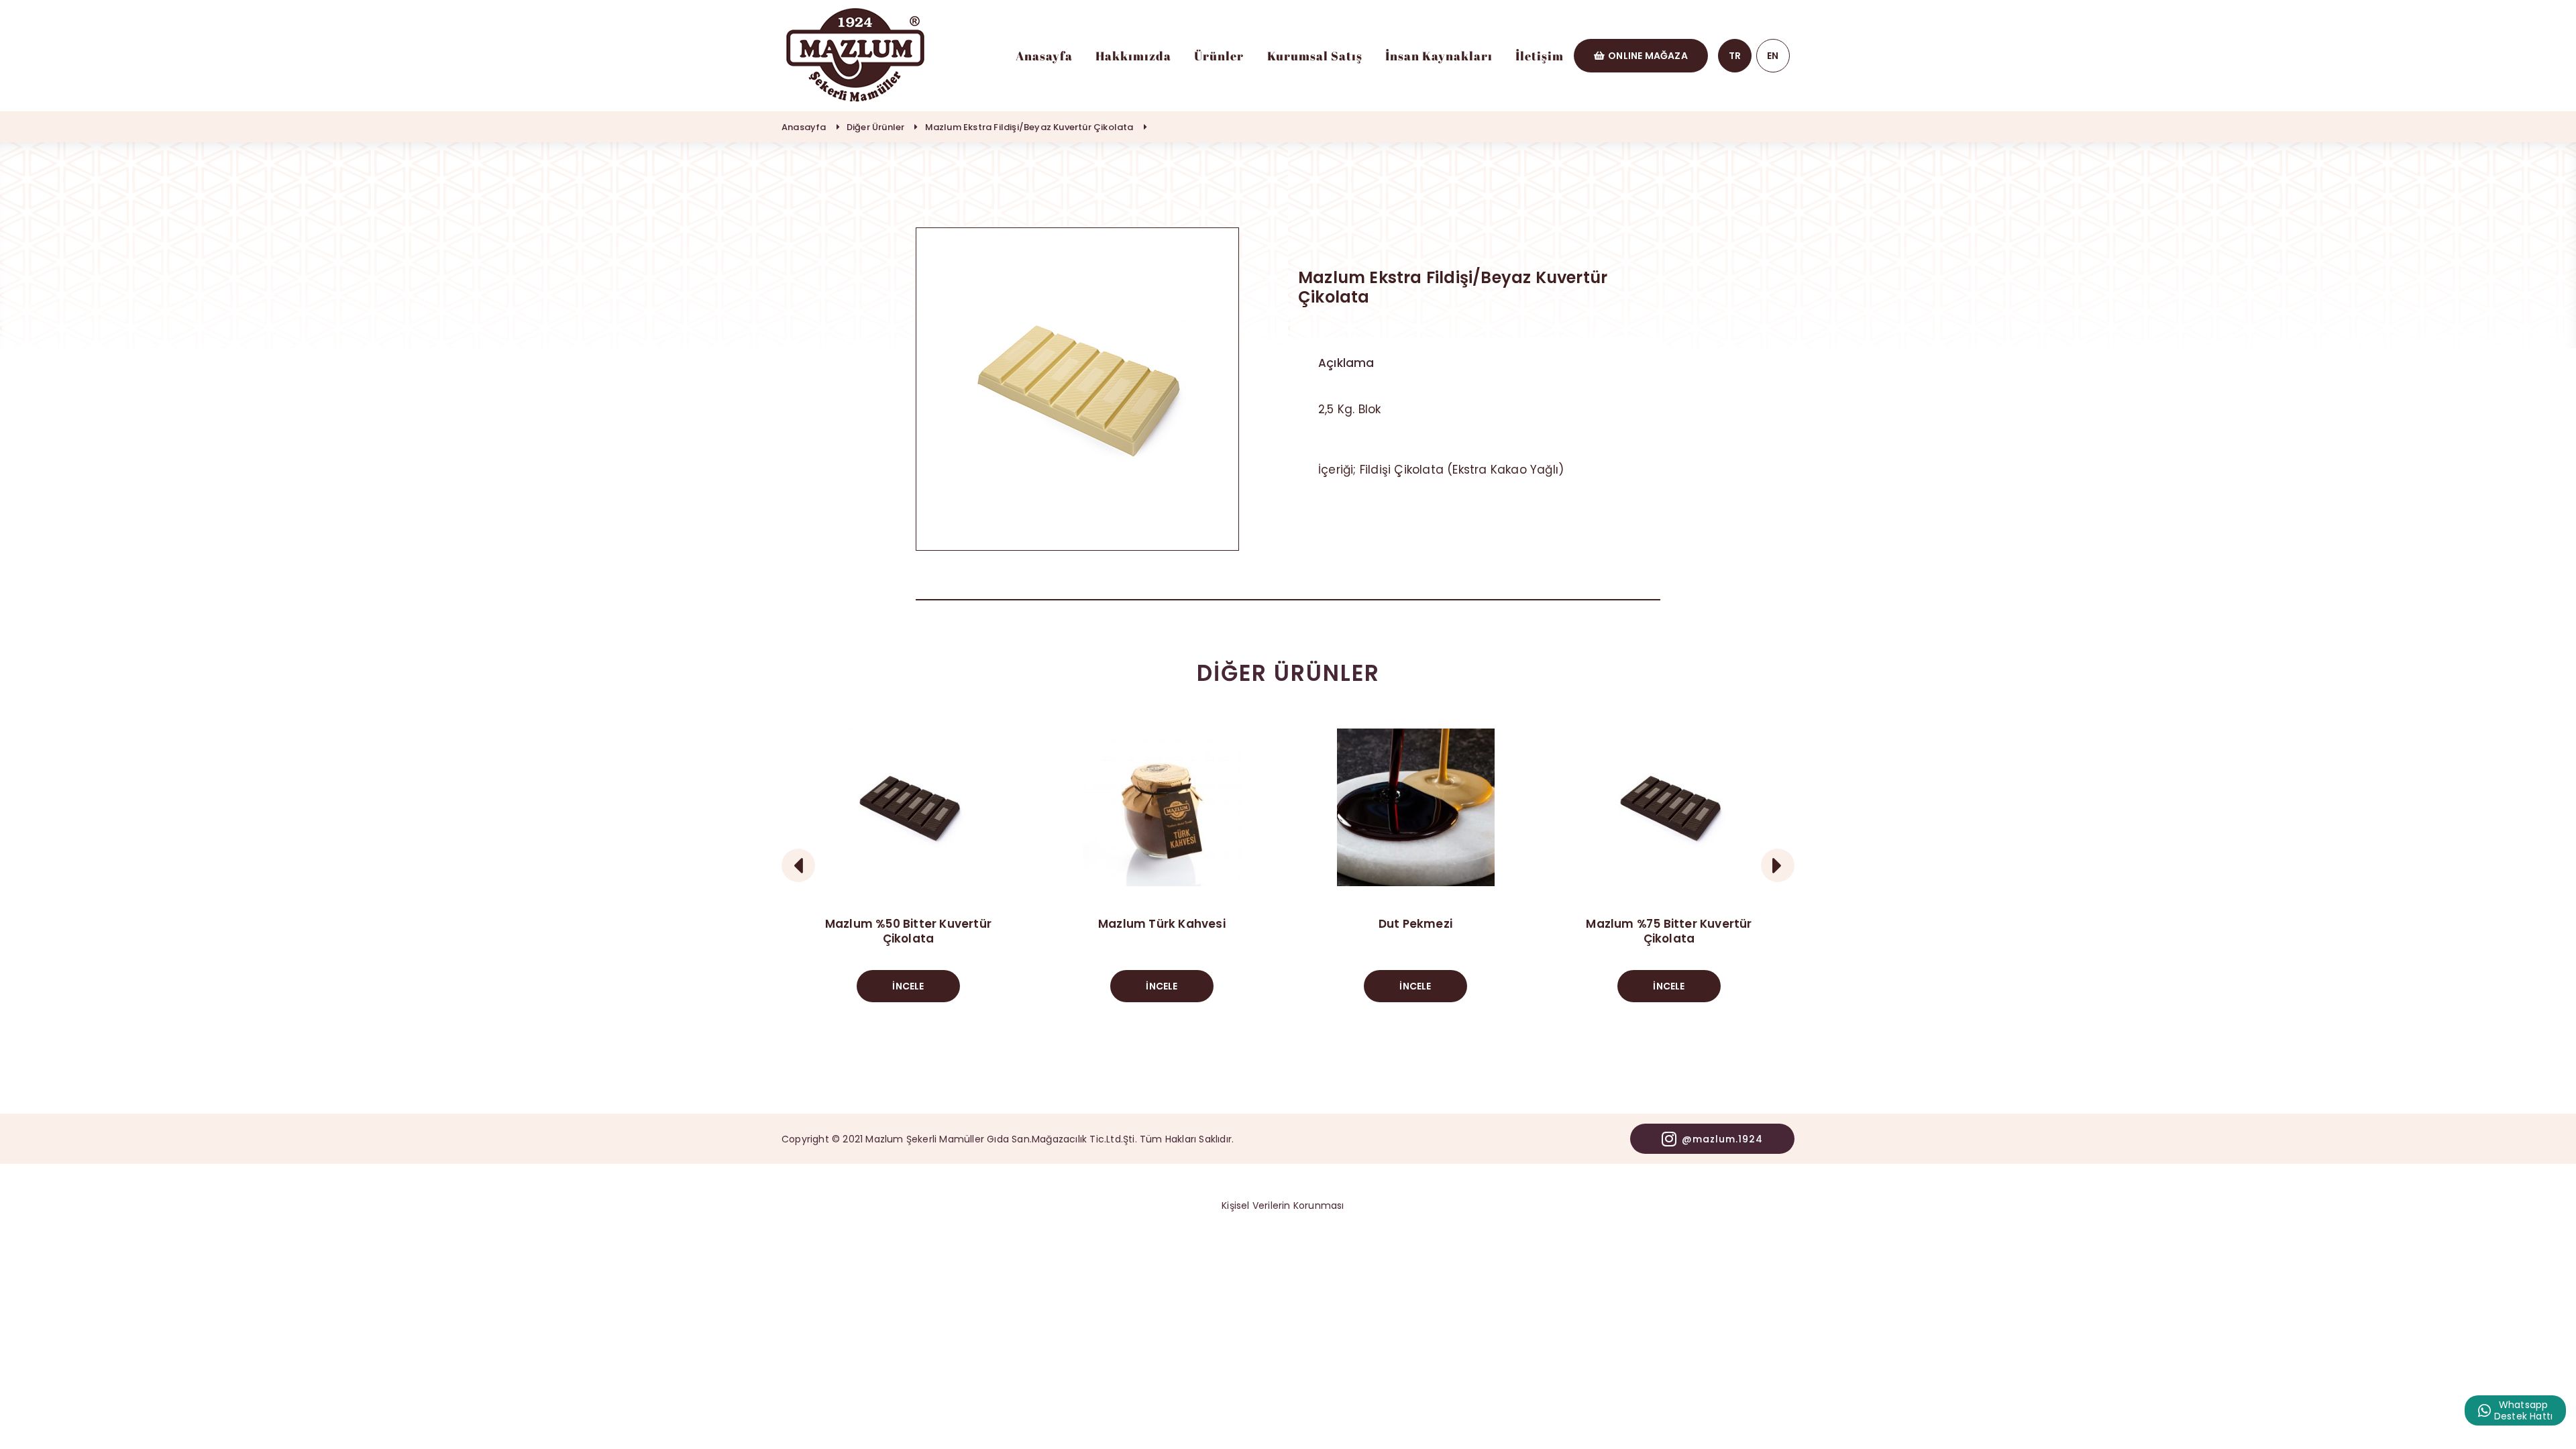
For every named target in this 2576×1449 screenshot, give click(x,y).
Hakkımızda (1133, 56)
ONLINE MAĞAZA (1648, 56)
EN (1773, 56)
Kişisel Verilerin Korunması (1283, 1205)
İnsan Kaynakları (1439, 56)
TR (1735, 56)
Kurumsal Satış (1315, 56)
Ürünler (1219, 56)
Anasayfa (1044, 56)
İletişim (1540, 56)
